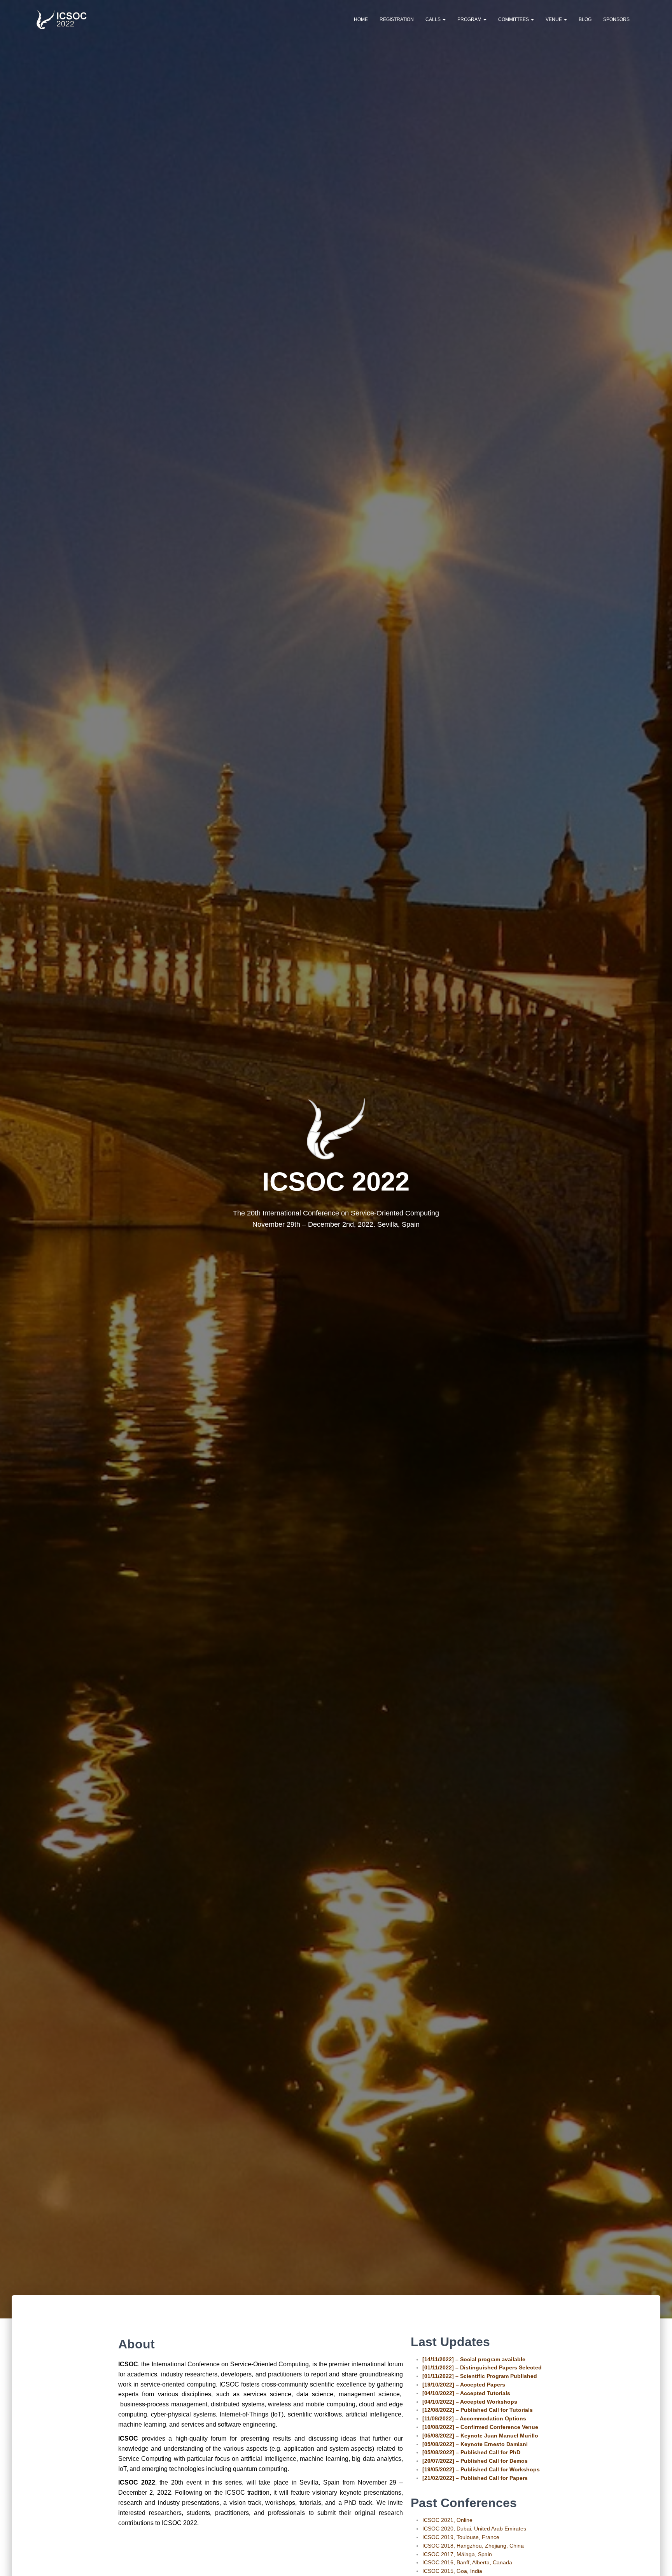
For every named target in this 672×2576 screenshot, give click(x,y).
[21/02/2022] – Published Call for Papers (475, 2478)
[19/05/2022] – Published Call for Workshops (481, 2469)
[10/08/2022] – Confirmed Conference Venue (480, 2427)
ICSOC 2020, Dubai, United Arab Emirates (474, 2529)
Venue (554, 19)
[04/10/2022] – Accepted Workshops (470, 2402)
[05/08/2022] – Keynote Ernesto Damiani (475, 2444)
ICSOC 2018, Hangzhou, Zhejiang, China (473, 2546)
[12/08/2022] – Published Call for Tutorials (478, 2410)
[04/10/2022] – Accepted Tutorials (466, 2393)
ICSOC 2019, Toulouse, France (461, 2537)
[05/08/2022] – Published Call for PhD (471, 2452)
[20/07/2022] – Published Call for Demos (475, 2461)
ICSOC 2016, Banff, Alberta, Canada (467, 2562)
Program (470, 19)
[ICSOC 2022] (63, 19)
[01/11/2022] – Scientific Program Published (480, 2376)
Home (361, 19)
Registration (397, 19)
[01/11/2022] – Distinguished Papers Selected (482, 2367)
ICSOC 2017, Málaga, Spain (457, 2554)
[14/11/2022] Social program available (474, 2359)
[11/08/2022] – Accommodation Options (474, 2418)
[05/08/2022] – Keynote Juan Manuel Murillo (480, 2436)
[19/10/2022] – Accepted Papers (464, 2385)
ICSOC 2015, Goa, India (452, 2571)
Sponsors (616, 19)
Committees (514, 19)
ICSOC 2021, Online (447, 2520)
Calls (434, 19)
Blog (585, 19)
